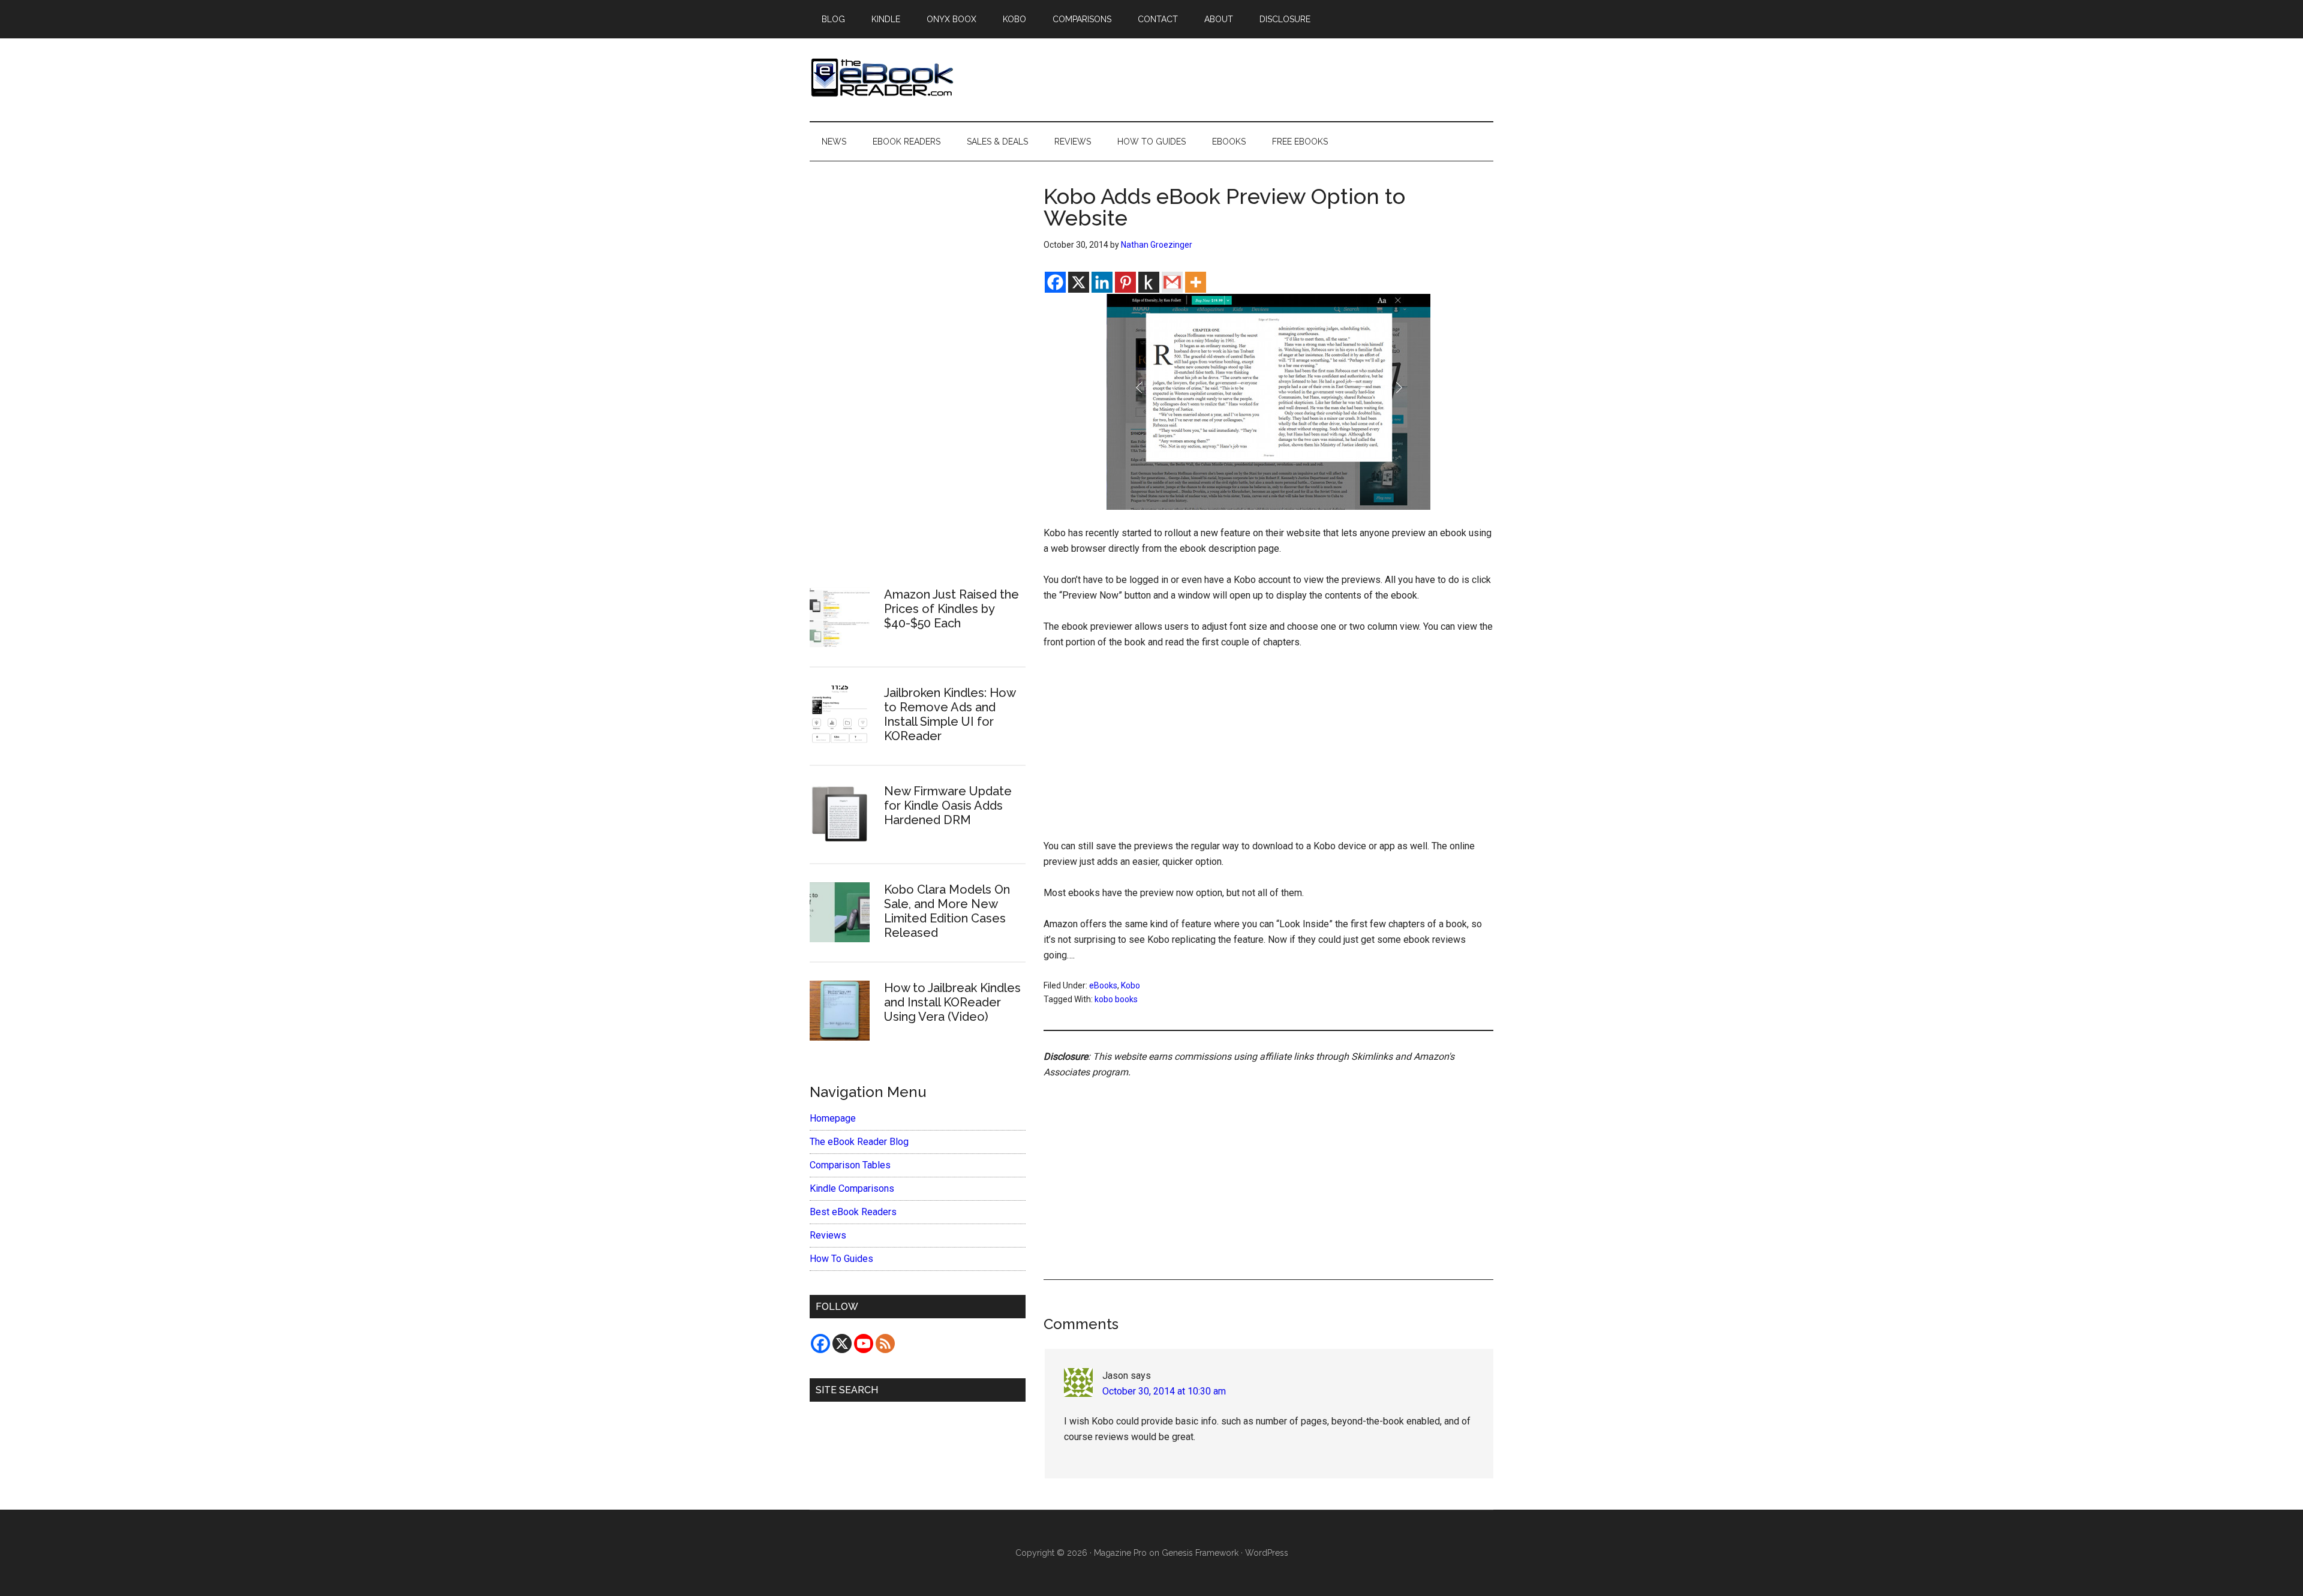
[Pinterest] (1125, 282)
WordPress (1267, 1553)
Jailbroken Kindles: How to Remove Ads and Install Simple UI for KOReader (950, 714)
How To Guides (841, 1259)
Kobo (1131, 985)
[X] (1079, 282)
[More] (1196, 282)
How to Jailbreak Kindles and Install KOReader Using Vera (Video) (952, 1002)
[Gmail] (1172, 282)
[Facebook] (1055, 282)
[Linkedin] (1102, 282)
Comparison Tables (850, 1165)
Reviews (828, 1235)
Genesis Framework (1200, 1553)
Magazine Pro (1120, 1553)
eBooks (1103, 985)
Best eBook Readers (853, 1212)
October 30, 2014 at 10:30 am (1164, 1391)
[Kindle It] (1149, 282)
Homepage (833, 1118)
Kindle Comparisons (852, 1188)
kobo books (1116, 999)
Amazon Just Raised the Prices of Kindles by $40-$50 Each (951, 609)
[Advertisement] (1268, 750)
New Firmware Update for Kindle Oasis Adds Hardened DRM (948, 805)
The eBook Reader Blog (859, 1142)
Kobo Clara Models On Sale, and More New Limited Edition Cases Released (947, 911)
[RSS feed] (885, 1343)
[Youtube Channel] (864, 1343)
